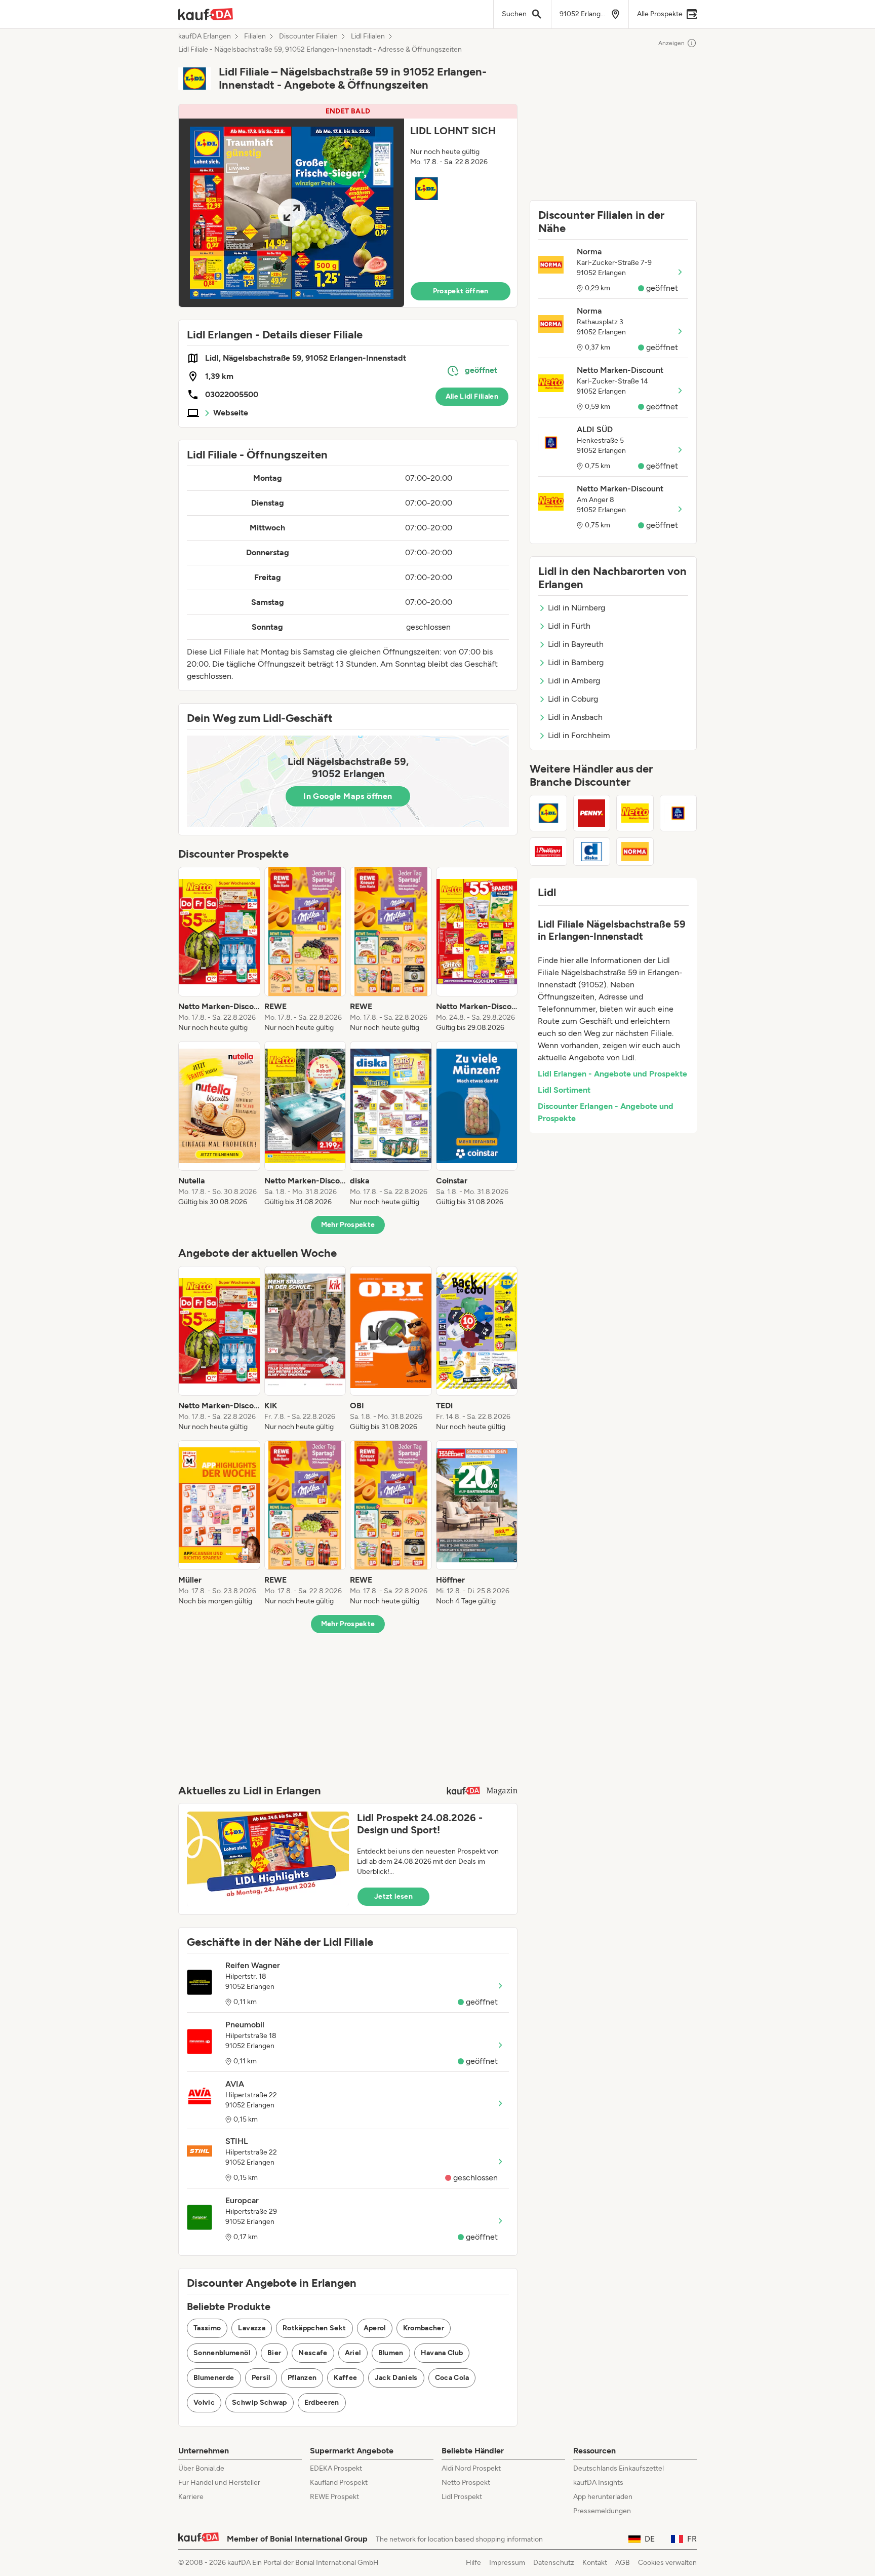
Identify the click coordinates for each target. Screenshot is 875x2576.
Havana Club (442, 2353)
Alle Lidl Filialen (472, 396)
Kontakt (595, 2563)
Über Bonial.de (201, 2468)
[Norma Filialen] (635, 852)
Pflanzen (302, 2378)
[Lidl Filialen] (548, 813)
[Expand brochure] (291, 213)
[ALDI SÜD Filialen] (679, 813)
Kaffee (345, 2378)
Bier (274, 2353)
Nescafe (313, 2353)
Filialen (255, 36)
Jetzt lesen (393, 1896)
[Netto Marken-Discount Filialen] (635, 813)
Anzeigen (671, 43)
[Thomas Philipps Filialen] (548, 852)
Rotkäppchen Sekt (314, 2328)
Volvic (204, 2402)
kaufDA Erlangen (205, 36)
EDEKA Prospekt (336, 2468)
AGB (623, 2563)
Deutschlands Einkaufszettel (619, 2468)
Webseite (231, 413)
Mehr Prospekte (348, 1225)
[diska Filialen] (592, 852)
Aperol (375, 2328)
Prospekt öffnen (461, 291)
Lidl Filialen (368, 36)
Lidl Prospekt (462, 2497)
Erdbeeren (322, 2402)
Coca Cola (452, 2378)
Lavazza (251, 2328)
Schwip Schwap (260, 2402)
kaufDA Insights (598, 2483)
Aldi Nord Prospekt (471, 2468)
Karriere (191, 2497)
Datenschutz (554, 2563)
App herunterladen (603, 2497)
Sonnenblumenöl (222, 2353)
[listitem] (219, 950)
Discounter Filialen (308, 36)
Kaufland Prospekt (339, 2483)
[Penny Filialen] (592, 813)
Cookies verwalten (667, 2563)
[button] (348, 206)
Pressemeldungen (602, 2511)
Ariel (353, 2353)
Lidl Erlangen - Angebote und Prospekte (612, 1074)
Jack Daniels (396, 2378)
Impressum (507, 2563)
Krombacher (424, 2328)
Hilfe (473, 2563)
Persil (261, 2378)
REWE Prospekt (334, 2497)
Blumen (391, 2353)
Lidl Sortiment (564, 1090)
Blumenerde (214, 2378)
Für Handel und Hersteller (219, 2483)
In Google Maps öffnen (348, 796)
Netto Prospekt (466, 2483)
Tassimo (207, 2328)
